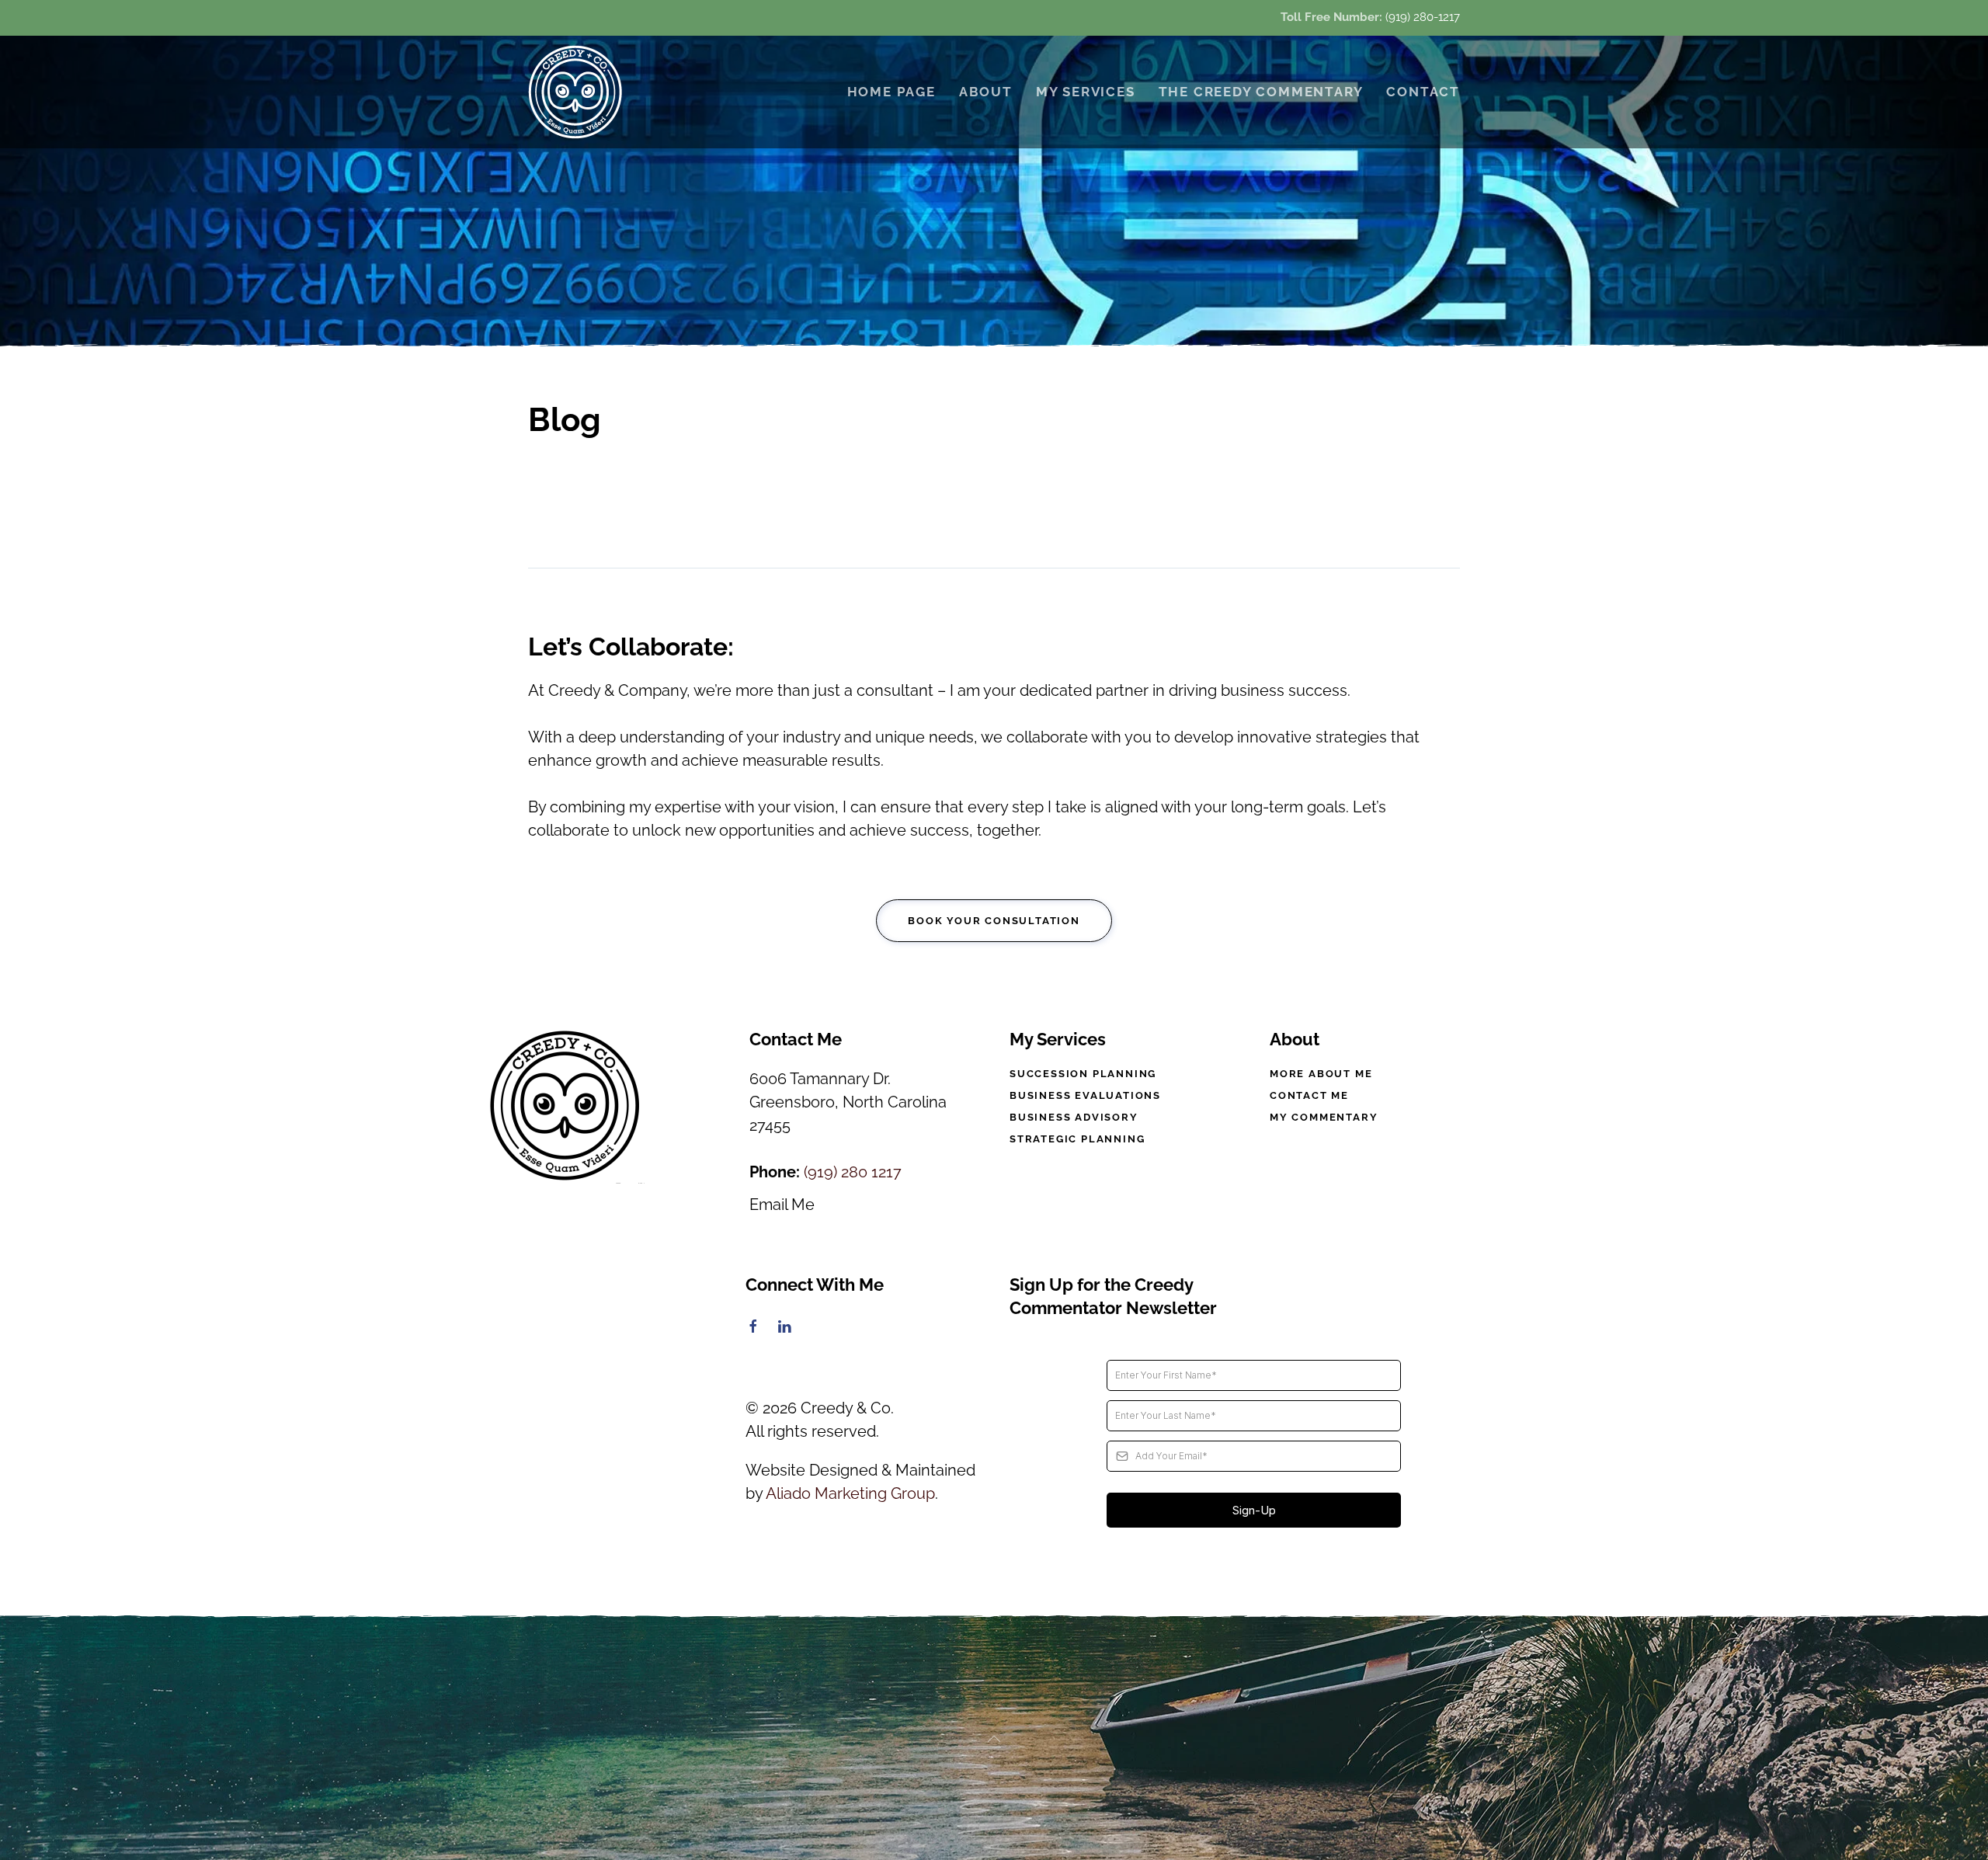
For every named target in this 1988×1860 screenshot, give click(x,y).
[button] (994, 1739)
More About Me (1321, 1074)
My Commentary (1324, 1117)
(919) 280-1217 (1423, 17)
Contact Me (1309, 1095)
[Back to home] (577, 92)
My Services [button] (1086, 92)
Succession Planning (1083, 1074)
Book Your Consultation (994, 921)
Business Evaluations (1085, 1095)
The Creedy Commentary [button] (1261, 92)
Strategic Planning (1077, 1139)
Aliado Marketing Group (850, 1493)
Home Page (891, 92)
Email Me (782, 1205)
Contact (1423, 92)
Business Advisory (1074, 1117)
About (986, 92)
